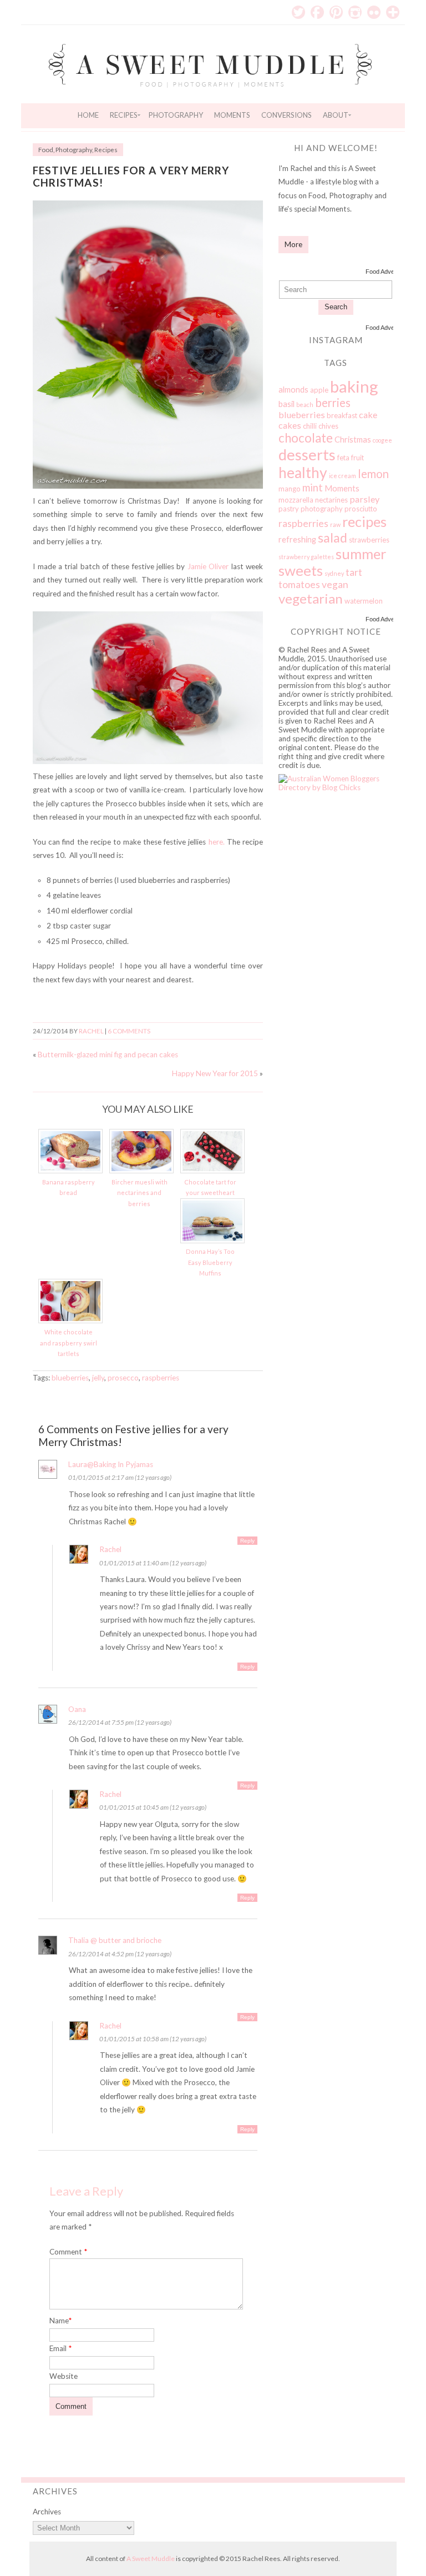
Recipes (124, 115)
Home (88, 115)
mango (290, 489)
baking (354, 386)
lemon (373, 474)
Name (60, 2321)
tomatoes (299, 584)
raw (335, 524)
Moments (232, 115)
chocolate (306, 438)
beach (305, 405)
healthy (303, 473)
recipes (364, 521)
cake (368, 415)
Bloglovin (393, 12)
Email (60, 2348)
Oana (77, 1709)
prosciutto (361, 509)
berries (333, 403)
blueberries (70, 1378)
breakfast (342, 415)
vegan (335, 584)
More (293, 244)
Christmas (353, 439)
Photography (176, 115)
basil (286, 404)
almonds (293, 389)
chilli (310, 426)
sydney (334, 573)
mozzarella (296, 500)
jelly (98, 1378)
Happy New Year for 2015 (215, 1073)
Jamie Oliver (208, 566)
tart (354, 572)
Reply (247, 1541)
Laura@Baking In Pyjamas (111, 1464)
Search (336, 307)
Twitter (298, 12)
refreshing (297, 539)
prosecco (123, 1378)
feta (343, 458)
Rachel (91, 1031)
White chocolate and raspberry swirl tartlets (69, 1343)
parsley (364, 499)
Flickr (374, 12)
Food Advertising (388, 272)
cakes (290, 425)
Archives (47, 2512)
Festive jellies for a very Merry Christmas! (131, 177)
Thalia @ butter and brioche (115, 1940)
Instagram (355, 12)
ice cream (343, 476)
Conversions (286, 115)
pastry (289, 509)
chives (328, 426)
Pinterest (336, 12)
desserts (307, 455)
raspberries (161, 1378)
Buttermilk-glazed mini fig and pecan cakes (108, 1054)
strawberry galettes (306, 557)
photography (322, 509)
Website (64, 2376)
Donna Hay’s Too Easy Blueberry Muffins (210, 1262)
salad (333, 538)
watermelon (364, 601)
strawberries (369, 540)
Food (46, 150)
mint (313, 488)
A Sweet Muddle (151, 2559)
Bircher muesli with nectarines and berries (140, 1193)
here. (217, 842)
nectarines (331, 500)
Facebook (317, 12)
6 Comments (129, 1031)
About (336, 115)
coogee (382, 440)
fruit (357, 458)
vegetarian (311, 598)
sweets (301, 570)
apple (319, 390)
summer (361, 554)
